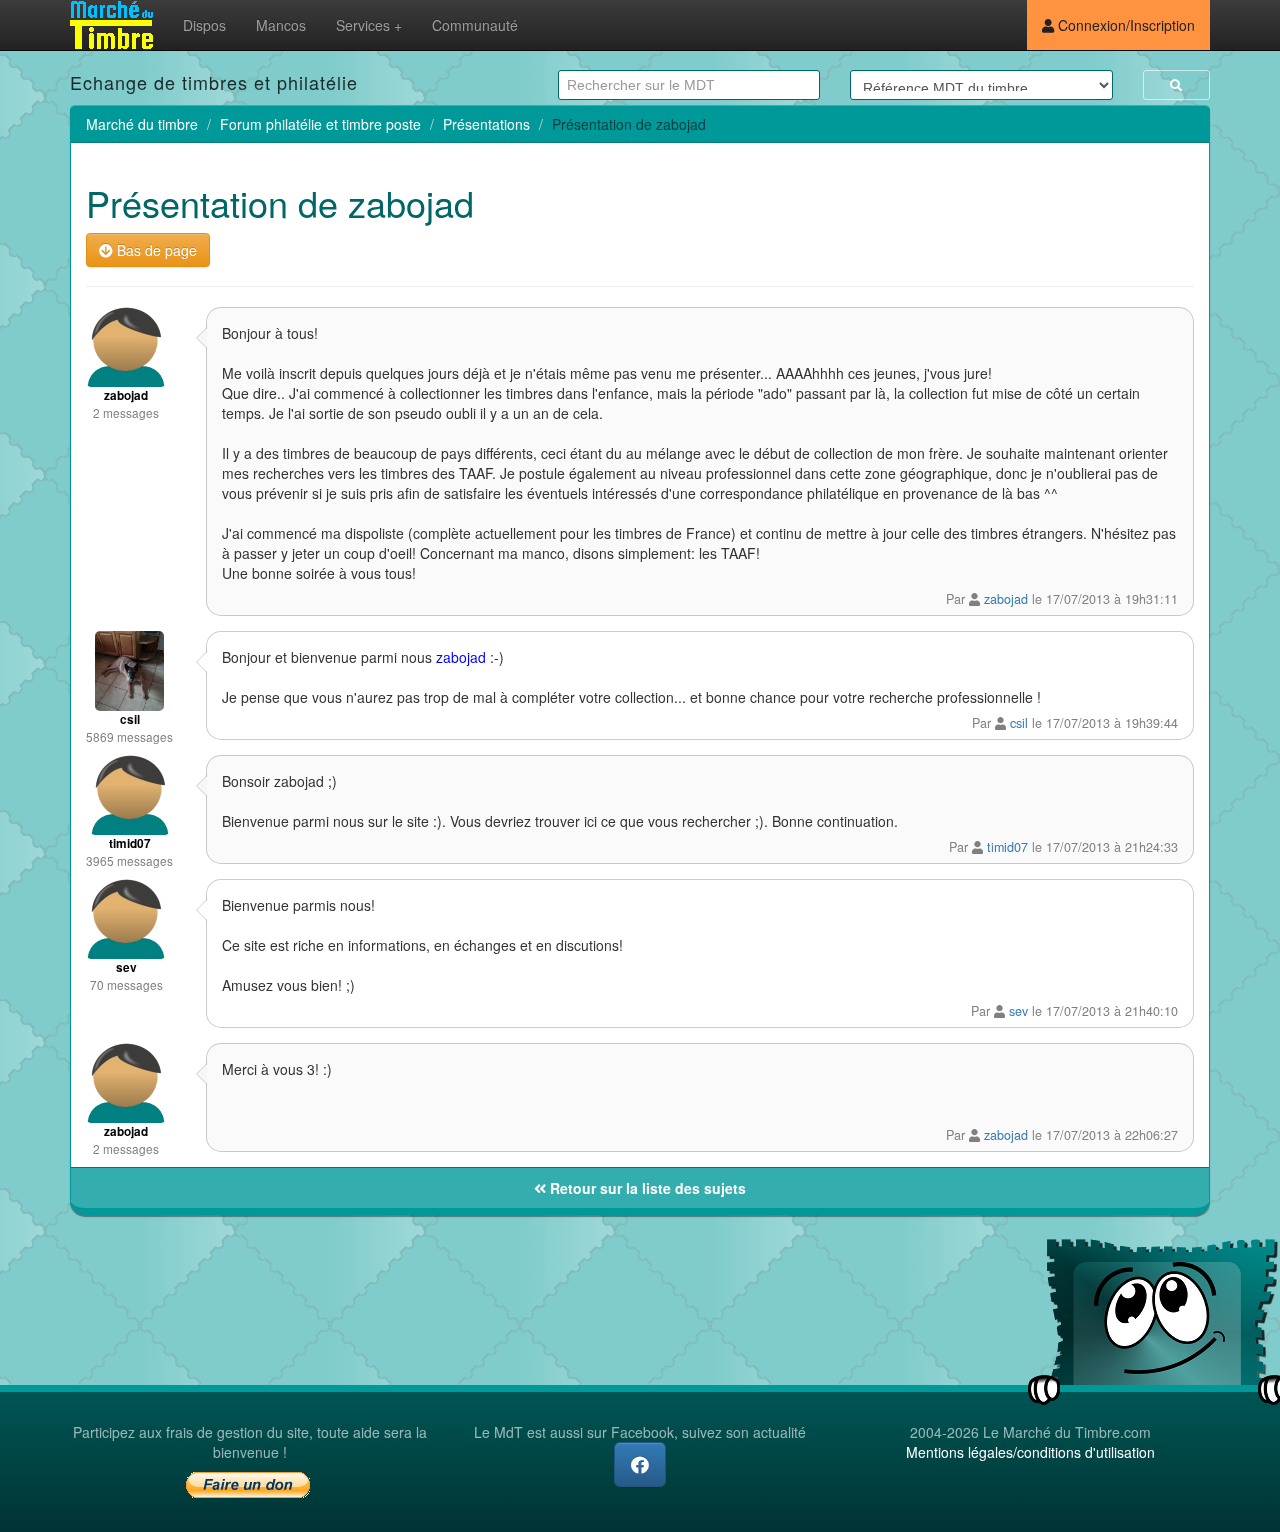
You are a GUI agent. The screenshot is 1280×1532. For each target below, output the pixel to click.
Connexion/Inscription (1124, 25)
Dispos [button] (204, 25)
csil (1019, 723)
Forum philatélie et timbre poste (320, 124)
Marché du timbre (142, 124)
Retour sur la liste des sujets (646, 1188)
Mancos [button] (281, 25)
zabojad (1006, 599)
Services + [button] (369, 25)
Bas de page (155, 250)
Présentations (486, 124)
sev (1018, 1011)
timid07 (1007, 847)
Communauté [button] (475, 25)
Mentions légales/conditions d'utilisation (1030, 1452)
